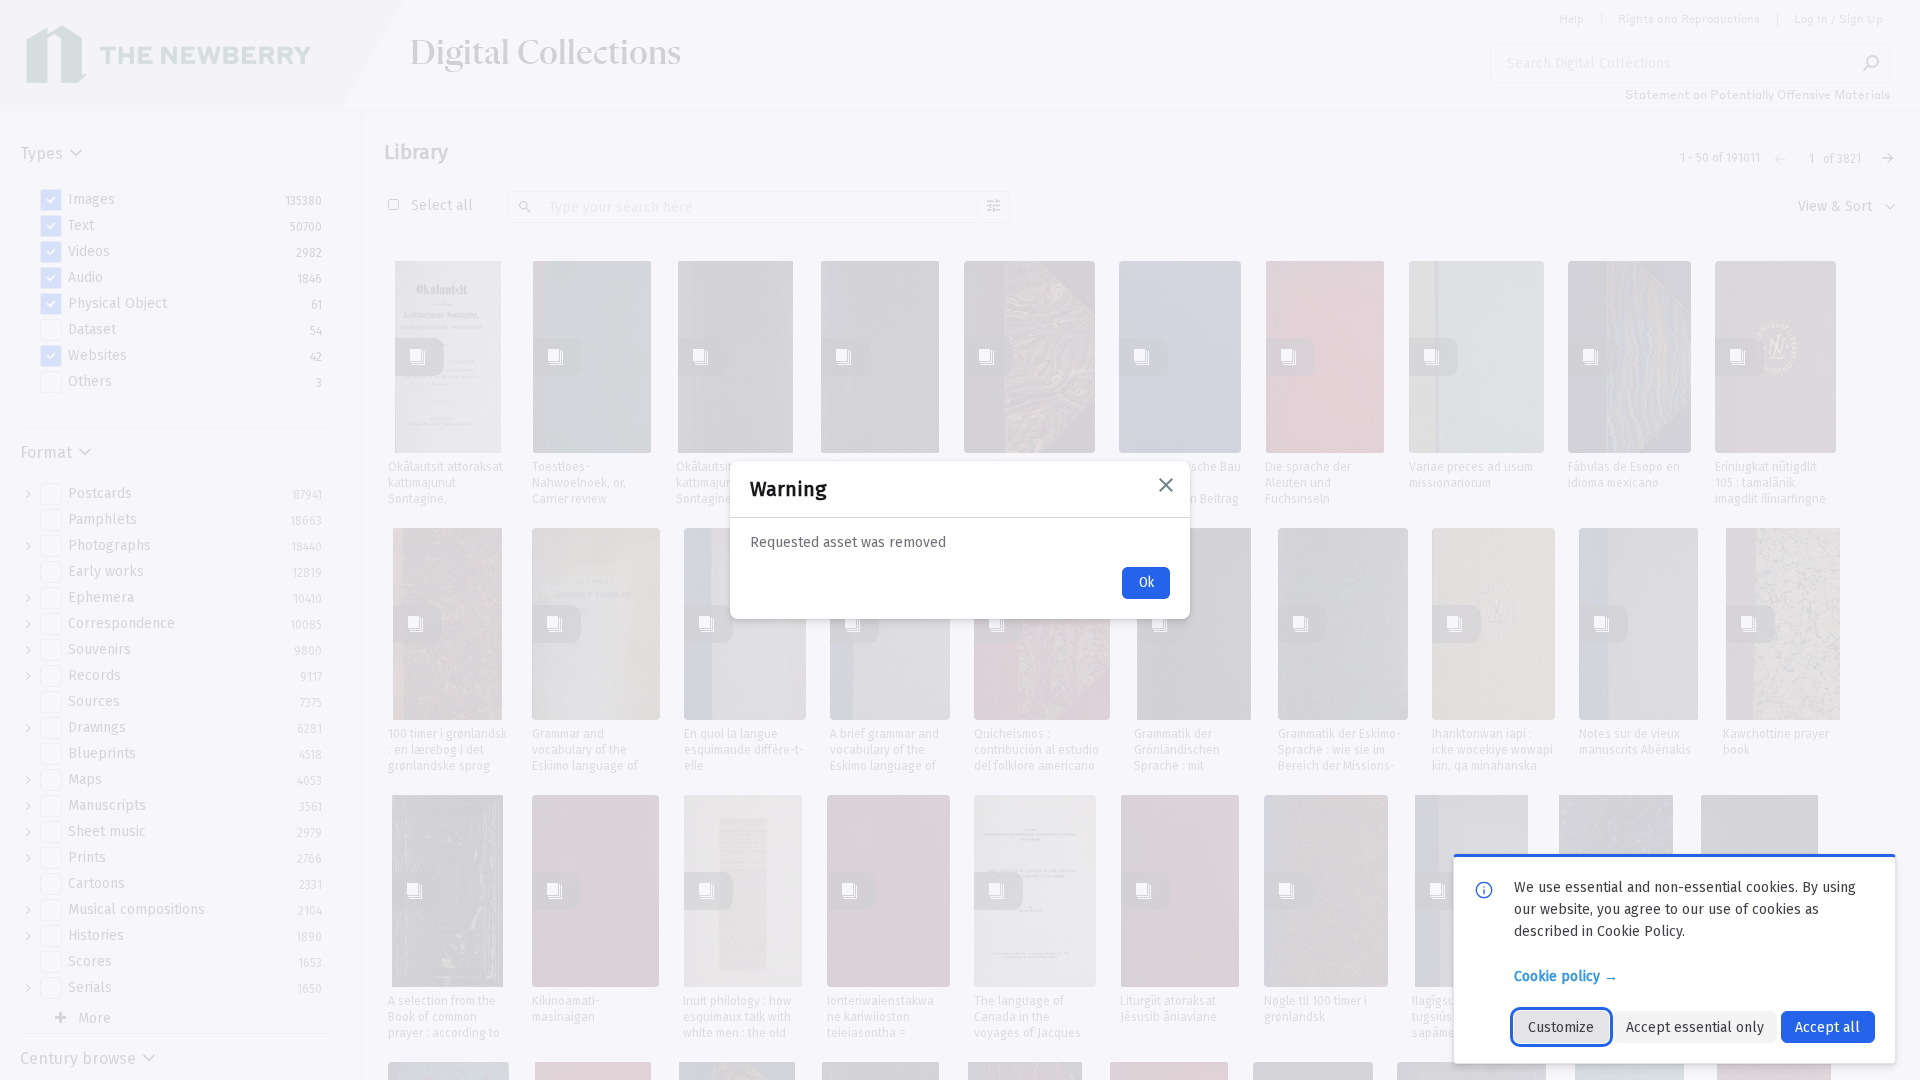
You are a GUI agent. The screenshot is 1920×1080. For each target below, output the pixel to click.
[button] (1166, 485)
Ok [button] (1146, 582)
